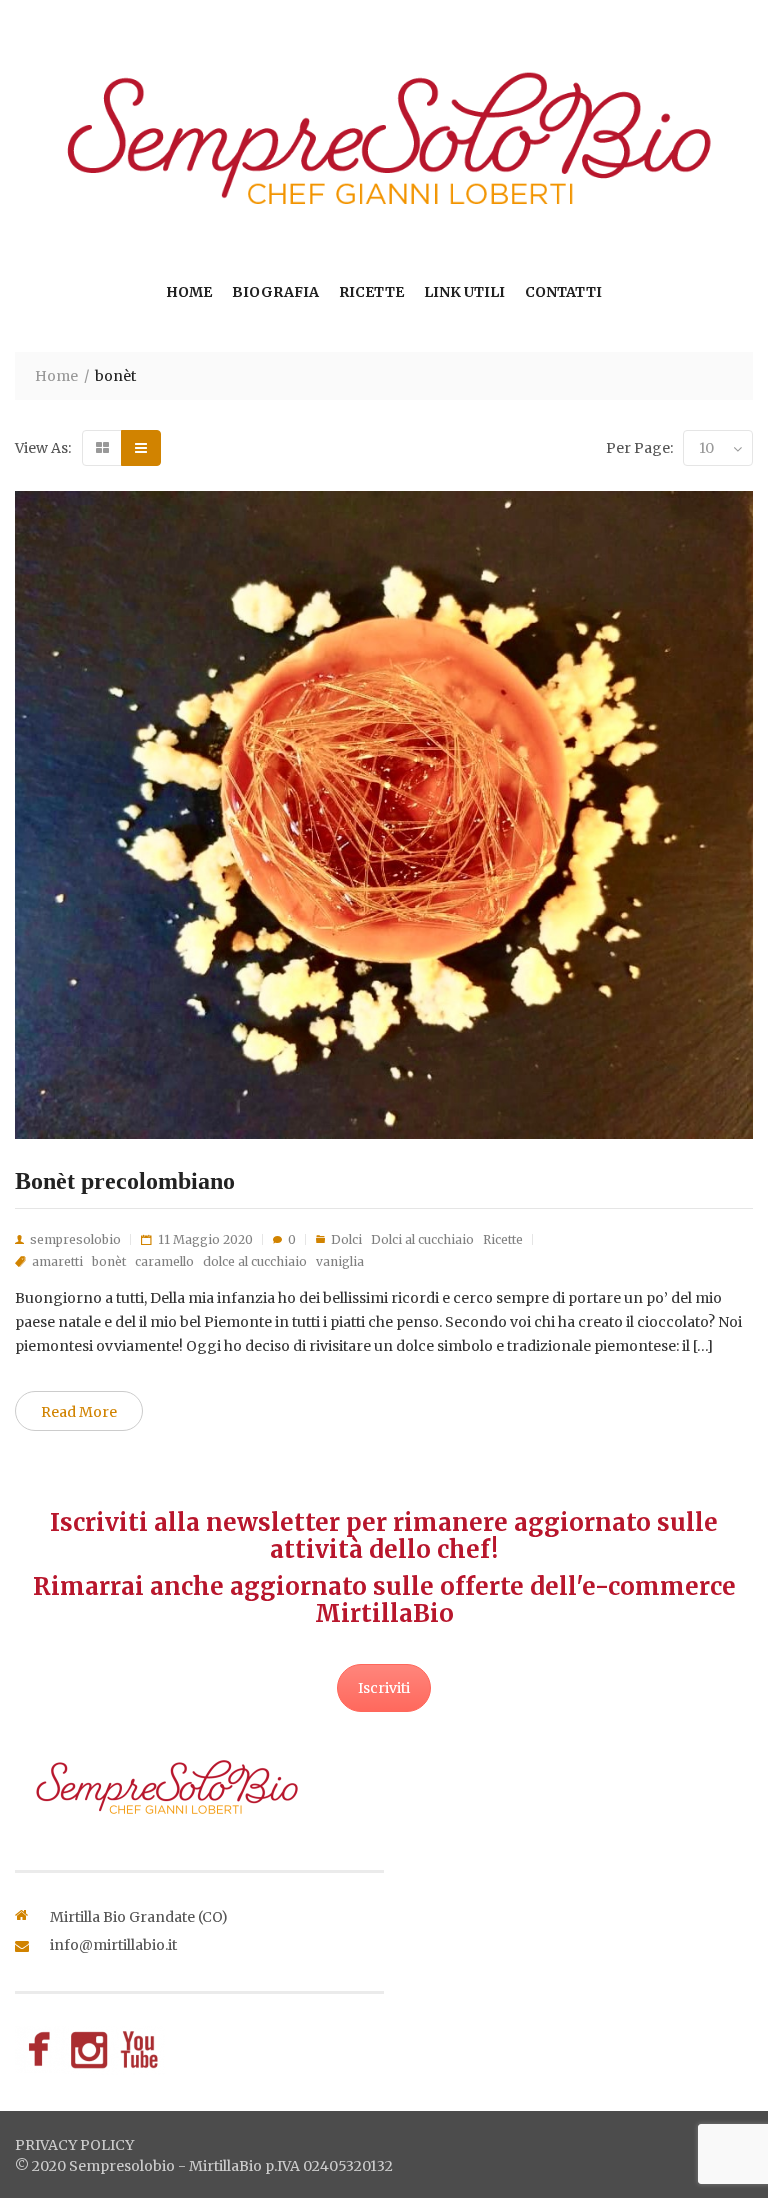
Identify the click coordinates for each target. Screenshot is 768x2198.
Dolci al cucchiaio (422, 1239)
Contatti (563, 292)
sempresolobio (75, 1239)
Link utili (464, 292)
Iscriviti (384, 1688)
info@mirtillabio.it (113, 1945)
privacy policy (74, 2145)
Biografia (275, 292)
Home (189, 292)
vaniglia (340, 1261)
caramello (164, 1261)
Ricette (371, 292)
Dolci (346, 1239)
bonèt (109, 1261)
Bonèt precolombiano (125, 1181)
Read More (79, 1412)
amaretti (57, 1261)
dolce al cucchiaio (255, 1261)
